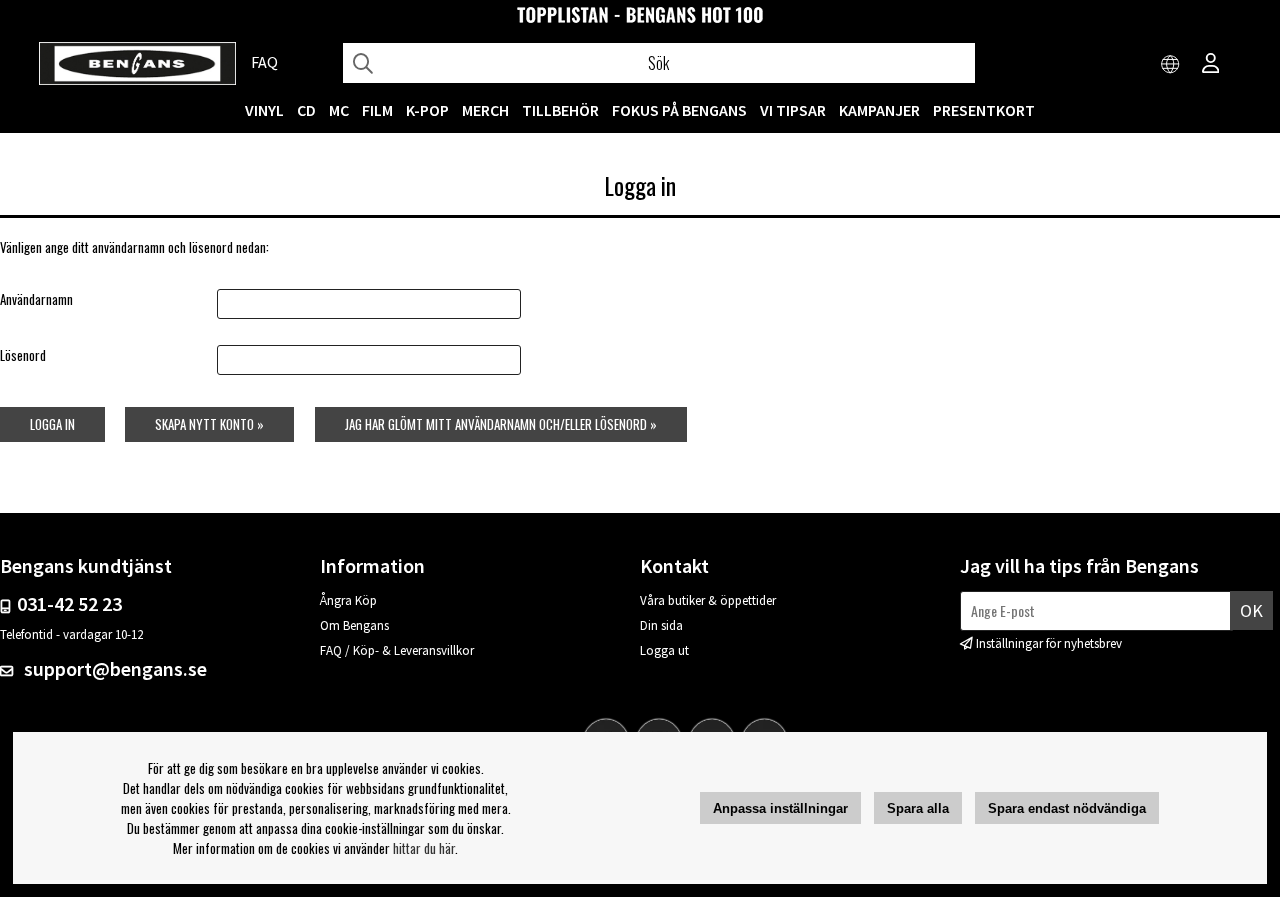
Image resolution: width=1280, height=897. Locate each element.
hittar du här (424, 848)
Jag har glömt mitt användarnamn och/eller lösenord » (501, 424)
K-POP (427, 110)
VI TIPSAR (793, 110)
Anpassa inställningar (780, 808)
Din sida (661, 625)
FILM (377, 110)
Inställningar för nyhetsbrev (1049, 643)
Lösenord (23, 355)
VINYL (264, 110)
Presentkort (984, 110)
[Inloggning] (1211, 65)
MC (339, 110)
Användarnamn (36, 299)
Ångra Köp (348, 600)
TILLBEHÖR (560, 110)
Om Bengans (354, 625)
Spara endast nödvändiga (1067, 808)
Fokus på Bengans (679, 110)
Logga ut (664, 650)
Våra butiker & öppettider (708, 600)
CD (306, 110)
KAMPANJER (879, 110)
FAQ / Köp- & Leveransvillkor (397, 650)
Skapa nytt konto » (209, 424)
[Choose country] (1171, 65)
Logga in (52, 424)
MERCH (485, 110)
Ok (1251, 610)
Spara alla (918, 808)
